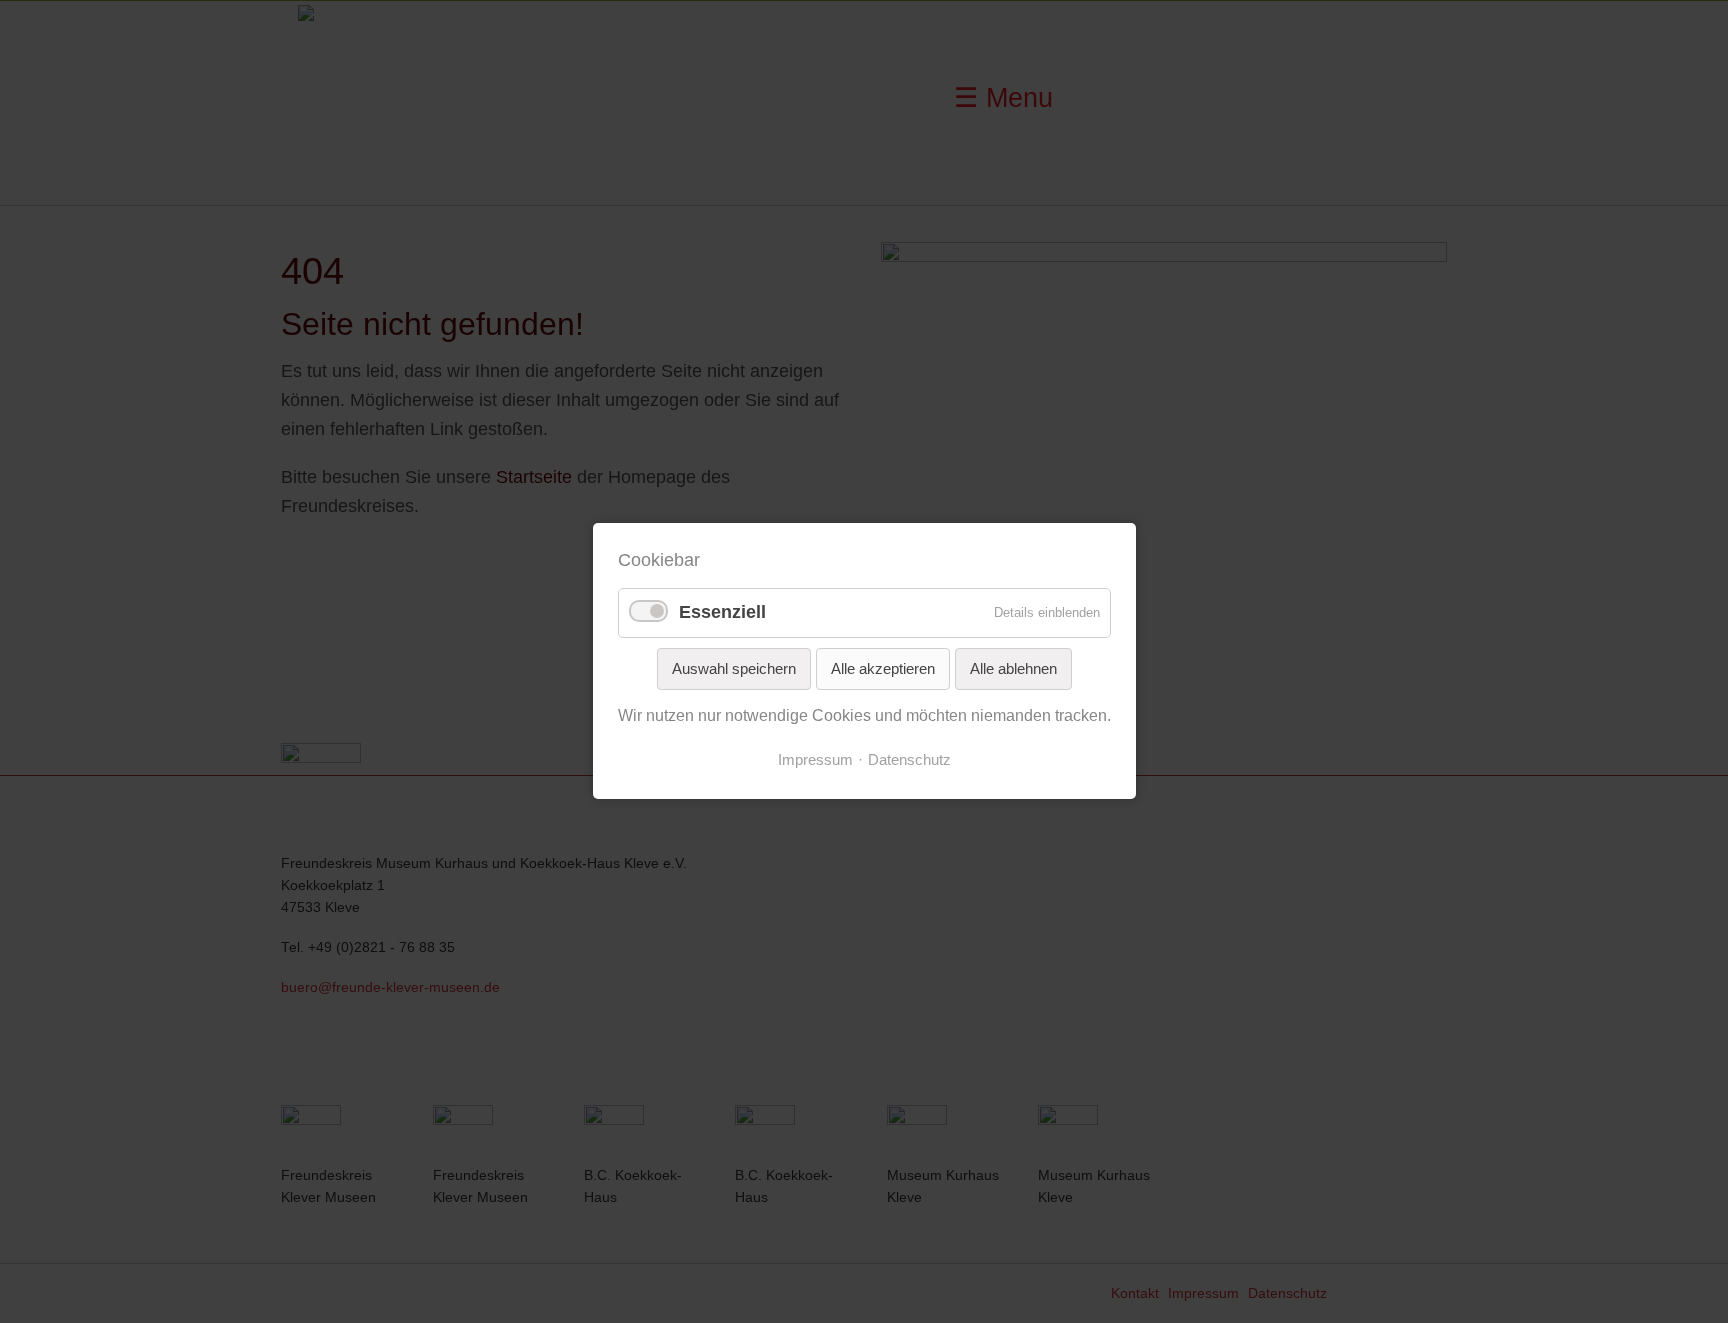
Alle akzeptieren (883, 668)
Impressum (815, 760)
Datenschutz (909, 760)
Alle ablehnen (1013, 668)
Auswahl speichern (734, 668)
